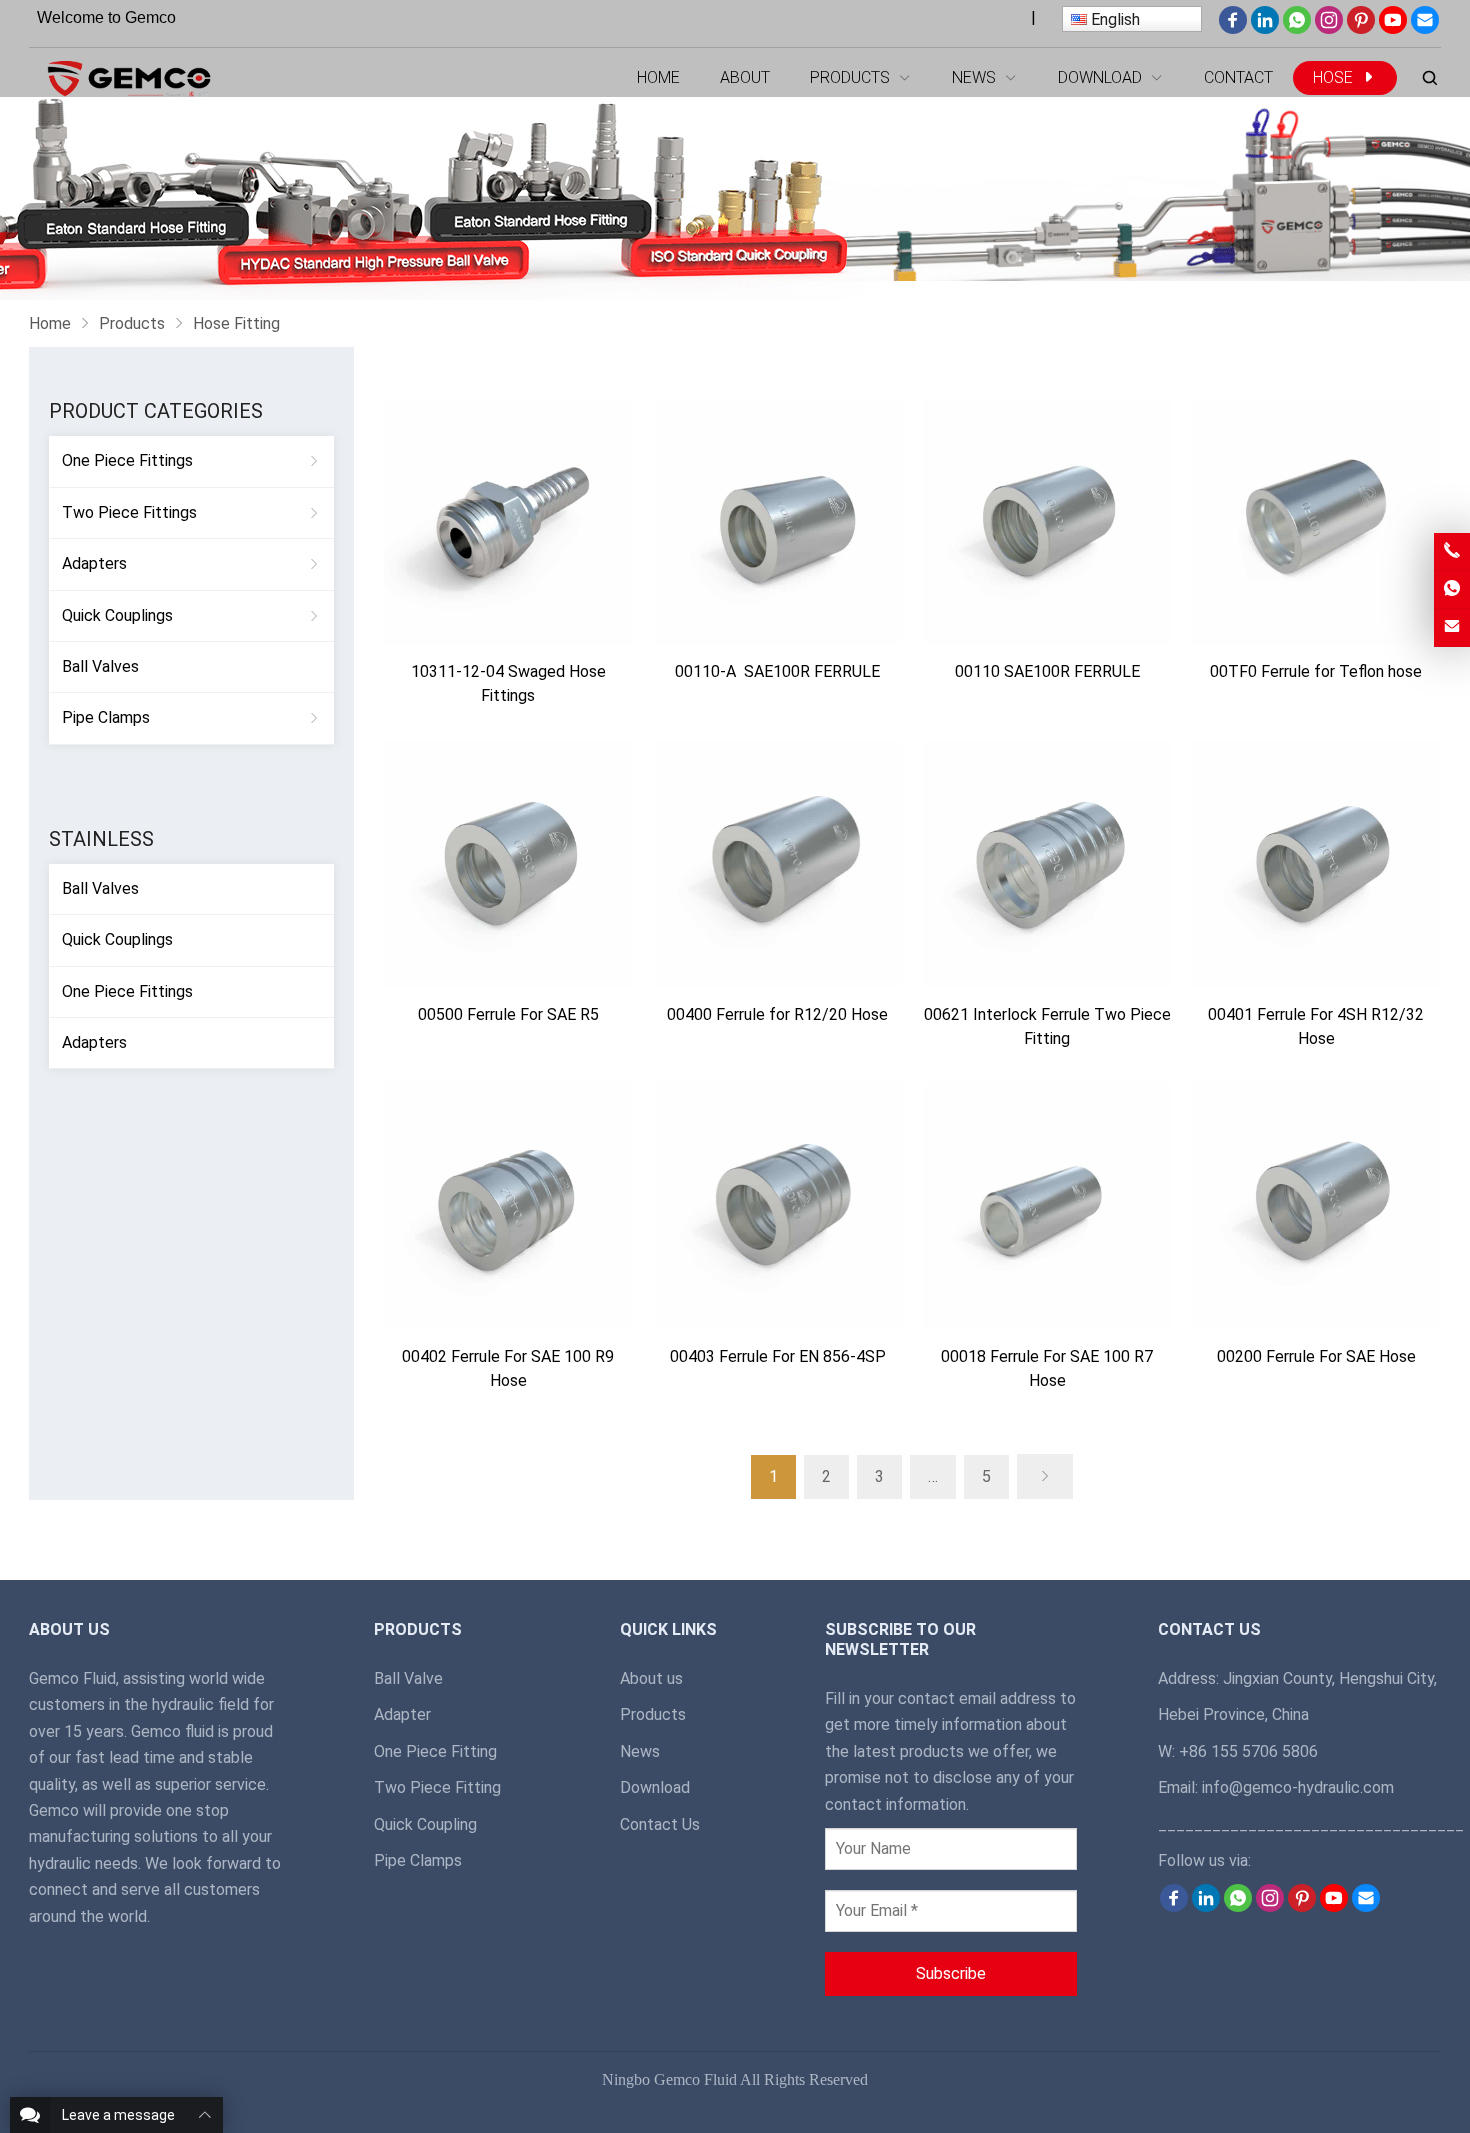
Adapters (94, 563)
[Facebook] (1233, 28)
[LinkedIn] (1265, 28)
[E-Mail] (1425, 28)
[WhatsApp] (1297, 28)
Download (655, 1787)
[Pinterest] (1361, 28)
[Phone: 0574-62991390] (1452, 551)
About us (651, 1678)
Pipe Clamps (106, 717)
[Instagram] (1329, 28)
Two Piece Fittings (129, 512)
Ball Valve (408, 1678)
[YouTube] (1393, 28)
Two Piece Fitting (437, 1787)
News (640, 1751)
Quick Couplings (117, 615)
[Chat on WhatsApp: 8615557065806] (1452, 589)
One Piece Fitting (435, 1751)
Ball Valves (100, 666)
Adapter (402, 1714)
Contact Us (660, 1824)
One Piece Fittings (127, 460)
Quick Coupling (425, 1824)
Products (653, 1714)
